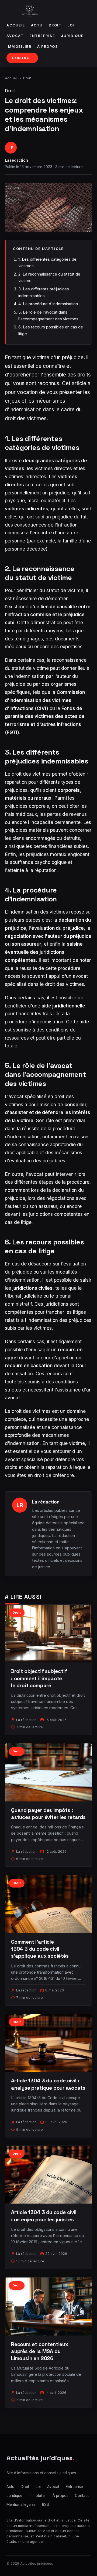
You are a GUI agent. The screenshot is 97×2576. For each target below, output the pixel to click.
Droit (55, 25)
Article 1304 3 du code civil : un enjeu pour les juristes (44, 2216)
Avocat (15, 36)
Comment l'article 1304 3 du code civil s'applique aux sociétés (40, 1949)
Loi (71, 25)
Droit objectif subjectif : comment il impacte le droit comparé (39, 1678)
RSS (46, 2504)
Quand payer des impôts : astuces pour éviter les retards (48, 1814)
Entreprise (42, 36)
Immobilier (19, 47)
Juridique (72, 36)
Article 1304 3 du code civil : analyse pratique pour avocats (48, 2084)
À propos (48, 47)
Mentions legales (21, 2504)
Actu (37, 25)
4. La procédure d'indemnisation (48, 304)
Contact (22, 58)
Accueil (16, 25)
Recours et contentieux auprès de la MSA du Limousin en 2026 (40, 2351)
